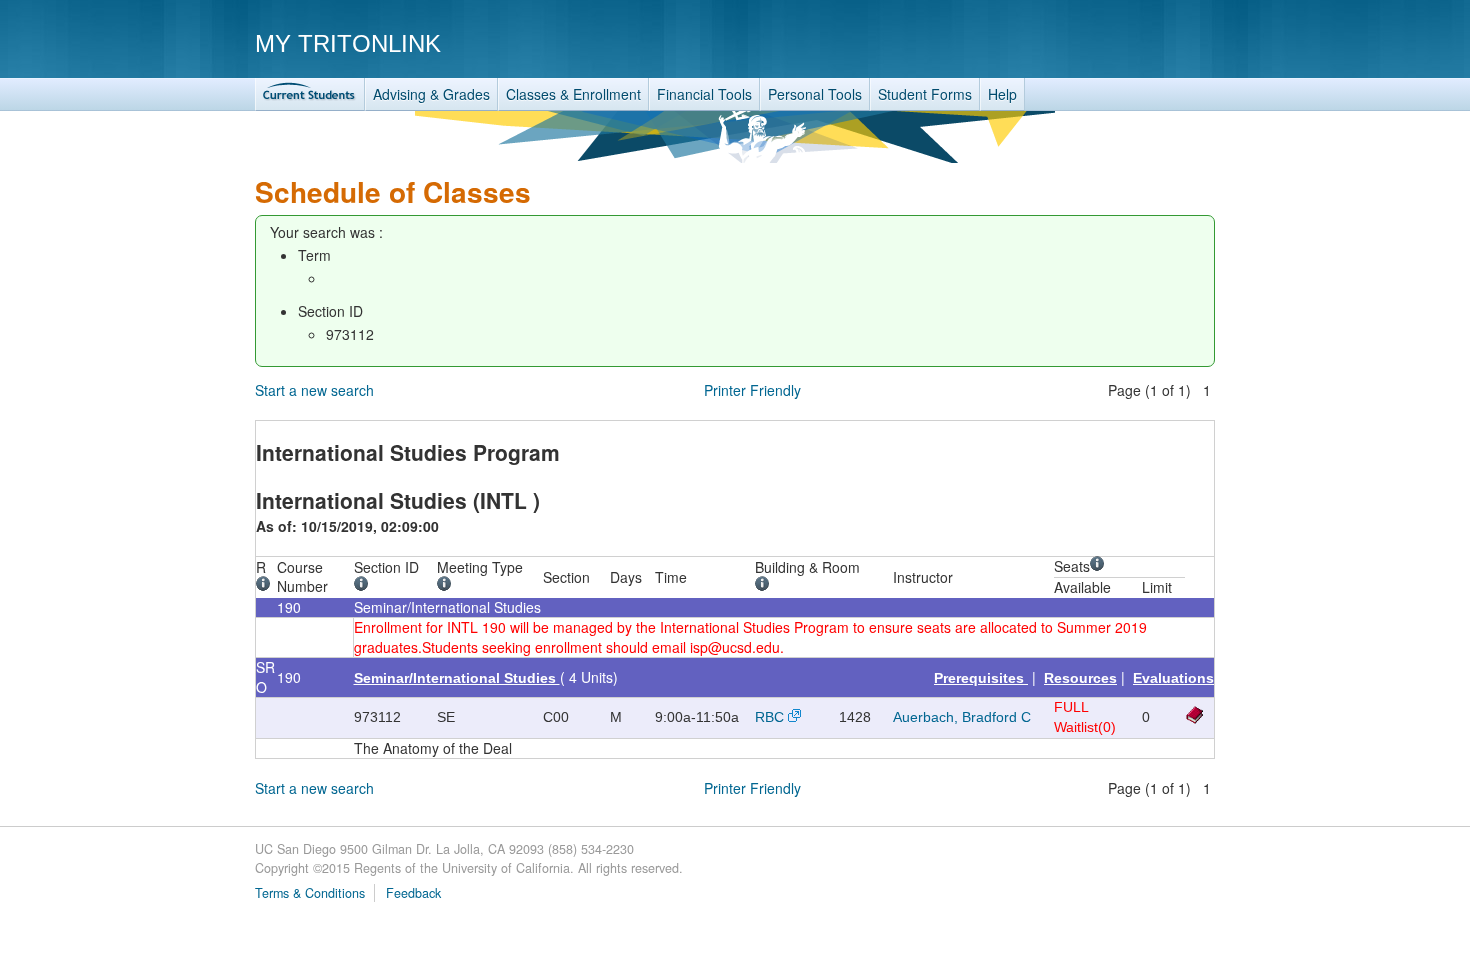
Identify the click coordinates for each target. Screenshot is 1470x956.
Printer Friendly (752, 390)
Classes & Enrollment (573, 94)
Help (1002, 94)
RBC (769, 717)
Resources (1080, 678)
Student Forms (925, 94)
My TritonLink (348, 43)
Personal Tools (815, 94)
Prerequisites (981, 678)
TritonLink (310, 94)
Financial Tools (704, 94)
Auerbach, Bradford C (962, 717)
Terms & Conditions (310, 893)
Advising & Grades (431, 94)
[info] (266, 586)
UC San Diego (1100, 42)
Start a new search (314, 390)
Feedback (413, 893)
